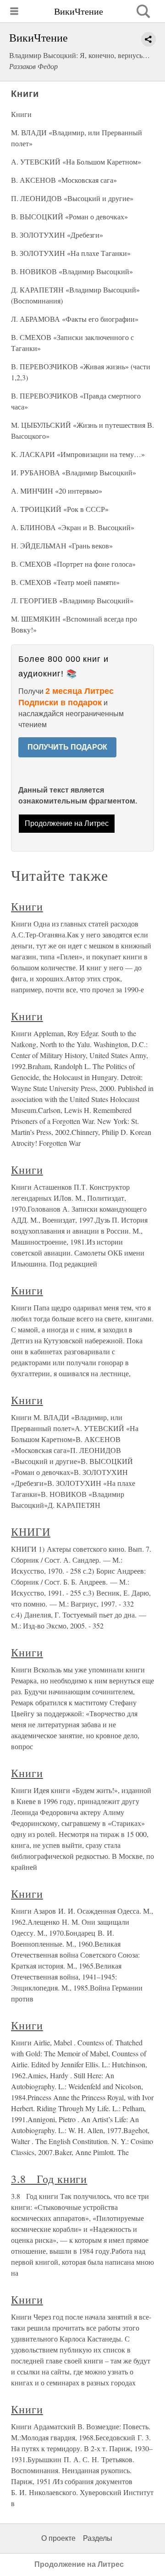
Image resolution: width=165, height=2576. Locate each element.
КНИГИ (31, 1532)
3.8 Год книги (49, 2179)
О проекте (58, 2538)
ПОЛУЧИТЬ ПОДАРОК (67, 747)
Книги (27, 906)
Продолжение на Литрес (67, 823)
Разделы (98, 2538)
